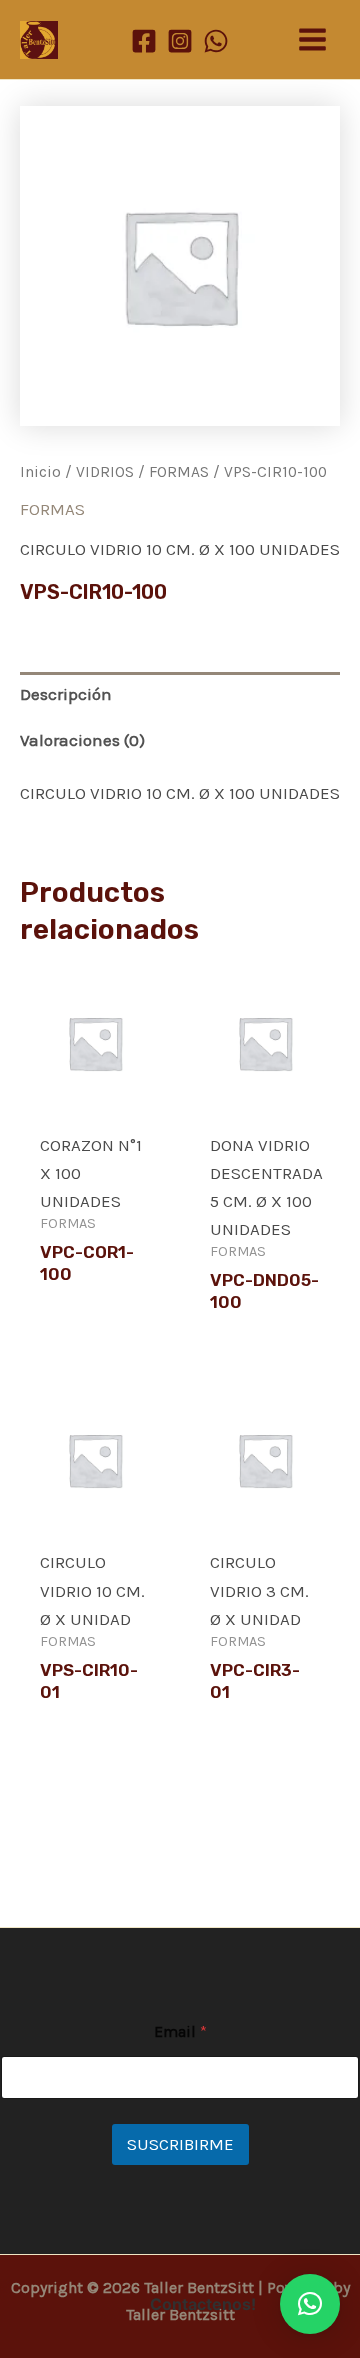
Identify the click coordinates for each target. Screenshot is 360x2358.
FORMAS (179, 472)
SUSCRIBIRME (180, 2144)
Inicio (40, 472)
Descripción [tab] (66, 694)
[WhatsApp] (216, 41)
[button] (310, 2304)
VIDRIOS (105, 472)
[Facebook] (144, 41)
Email (180, 2031)
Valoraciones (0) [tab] (82, 740)
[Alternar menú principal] (312, 39)
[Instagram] (180, 41)
